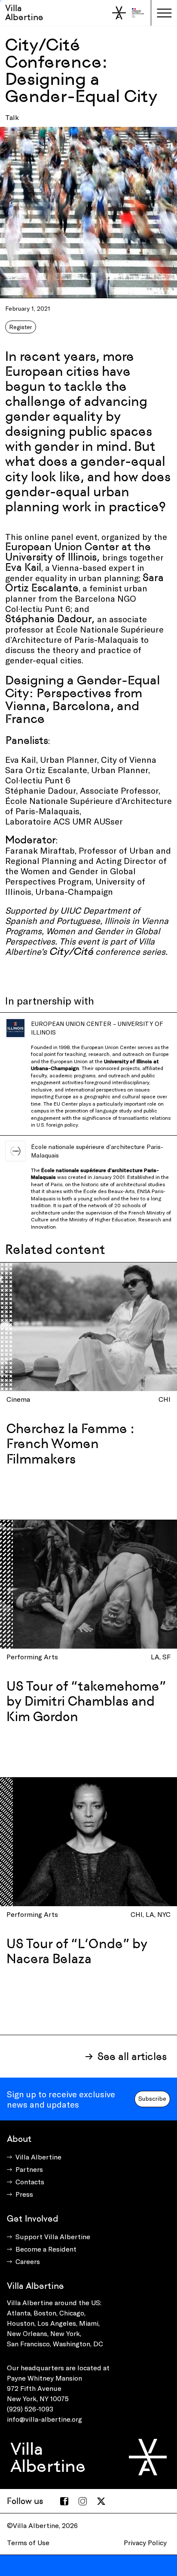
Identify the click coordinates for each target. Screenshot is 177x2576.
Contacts (30, 2182)
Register (21, 327)
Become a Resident (46, 2249)
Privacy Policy (145, 2542)
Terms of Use (28, 2542)
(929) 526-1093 (30, 2409)
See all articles (132, 2056)
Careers (28, 2261)
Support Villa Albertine (53, 2236)
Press (24, 2194)
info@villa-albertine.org (44, 2419)
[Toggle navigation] (164, 13)
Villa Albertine (24, 13)
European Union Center (109, 1047)
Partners (29, 2169)
